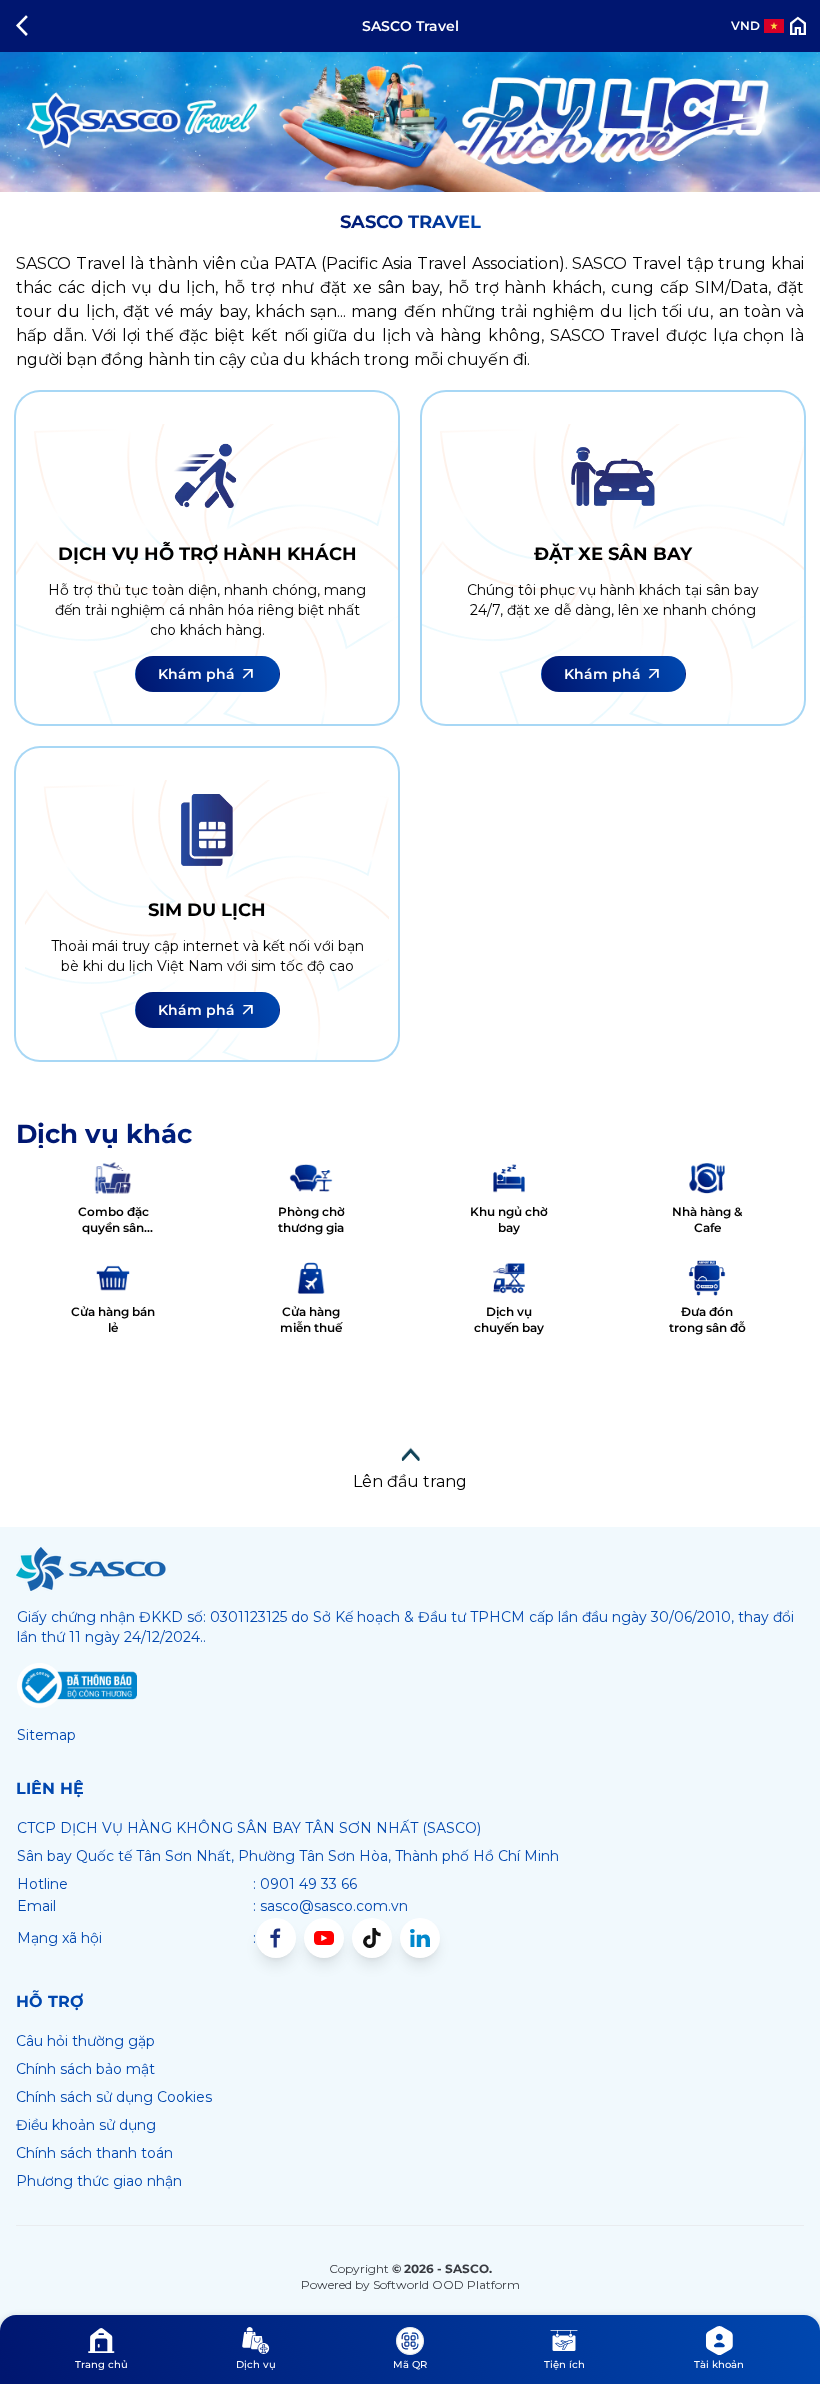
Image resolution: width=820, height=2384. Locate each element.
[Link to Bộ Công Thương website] (77, 1686)
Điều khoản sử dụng (86, 2125)
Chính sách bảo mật (85, 2069)
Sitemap (46, 1735)
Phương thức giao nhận (99, 2181)
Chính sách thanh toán (94, 2153)
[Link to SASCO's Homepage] (91, 1569)
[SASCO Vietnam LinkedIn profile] (420, 1938)
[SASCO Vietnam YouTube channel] (324, 1938)
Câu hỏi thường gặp (85, 2041)
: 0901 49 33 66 (305, 1884)
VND (745, 25)
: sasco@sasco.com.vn (330, 1906)
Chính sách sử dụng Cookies (114, 2097)
